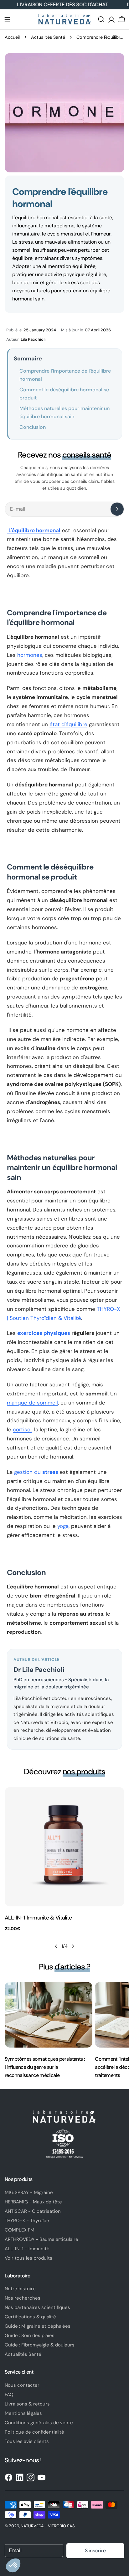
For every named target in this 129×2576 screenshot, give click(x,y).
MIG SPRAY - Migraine (29, 2192)
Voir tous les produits (28, 2258)
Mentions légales (23, 2413)
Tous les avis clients (27, 2441)
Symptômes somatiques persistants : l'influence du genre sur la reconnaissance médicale (45, 2067)
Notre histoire (20, 2289)
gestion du (36, 1472)
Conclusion (33, 427)
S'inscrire (95, 2551)
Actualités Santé (48, 37)
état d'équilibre (68, 724)
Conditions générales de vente (39, 2423)
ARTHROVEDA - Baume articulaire (41, 2239)
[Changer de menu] (7, 19)
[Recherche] (101, 19)
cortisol (22, 1429)
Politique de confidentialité (34, 2432)
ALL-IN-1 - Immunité (27, 2249)
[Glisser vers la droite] (73, 1946)
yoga (63, 1526)
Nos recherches (23, 2298)
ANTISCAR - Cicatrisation (33, 2211)
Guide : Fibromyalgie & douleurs (40, 2345)
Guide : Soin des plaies (30, 2336)
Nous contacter (22, 2385)
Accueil (12, 37)
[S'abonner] (117, 509)
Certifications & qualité (30, 2317)
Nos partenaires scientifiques (37, 2307)
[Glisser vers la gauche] (56, 1946)
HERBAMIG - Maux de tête (33, 2202)
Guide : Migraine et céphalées (38, 2326)
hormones (30, 655)
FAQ (9, 2395)
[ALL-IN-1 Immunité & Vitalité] (64, 1847)
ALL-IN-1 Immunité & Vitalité (38, 1918)
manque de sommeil (32, 1403)
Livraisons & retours (27, 2404)
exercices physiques (44, 1333)
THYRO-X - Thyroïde (27, 2221)
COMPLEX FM (20, 2230)
